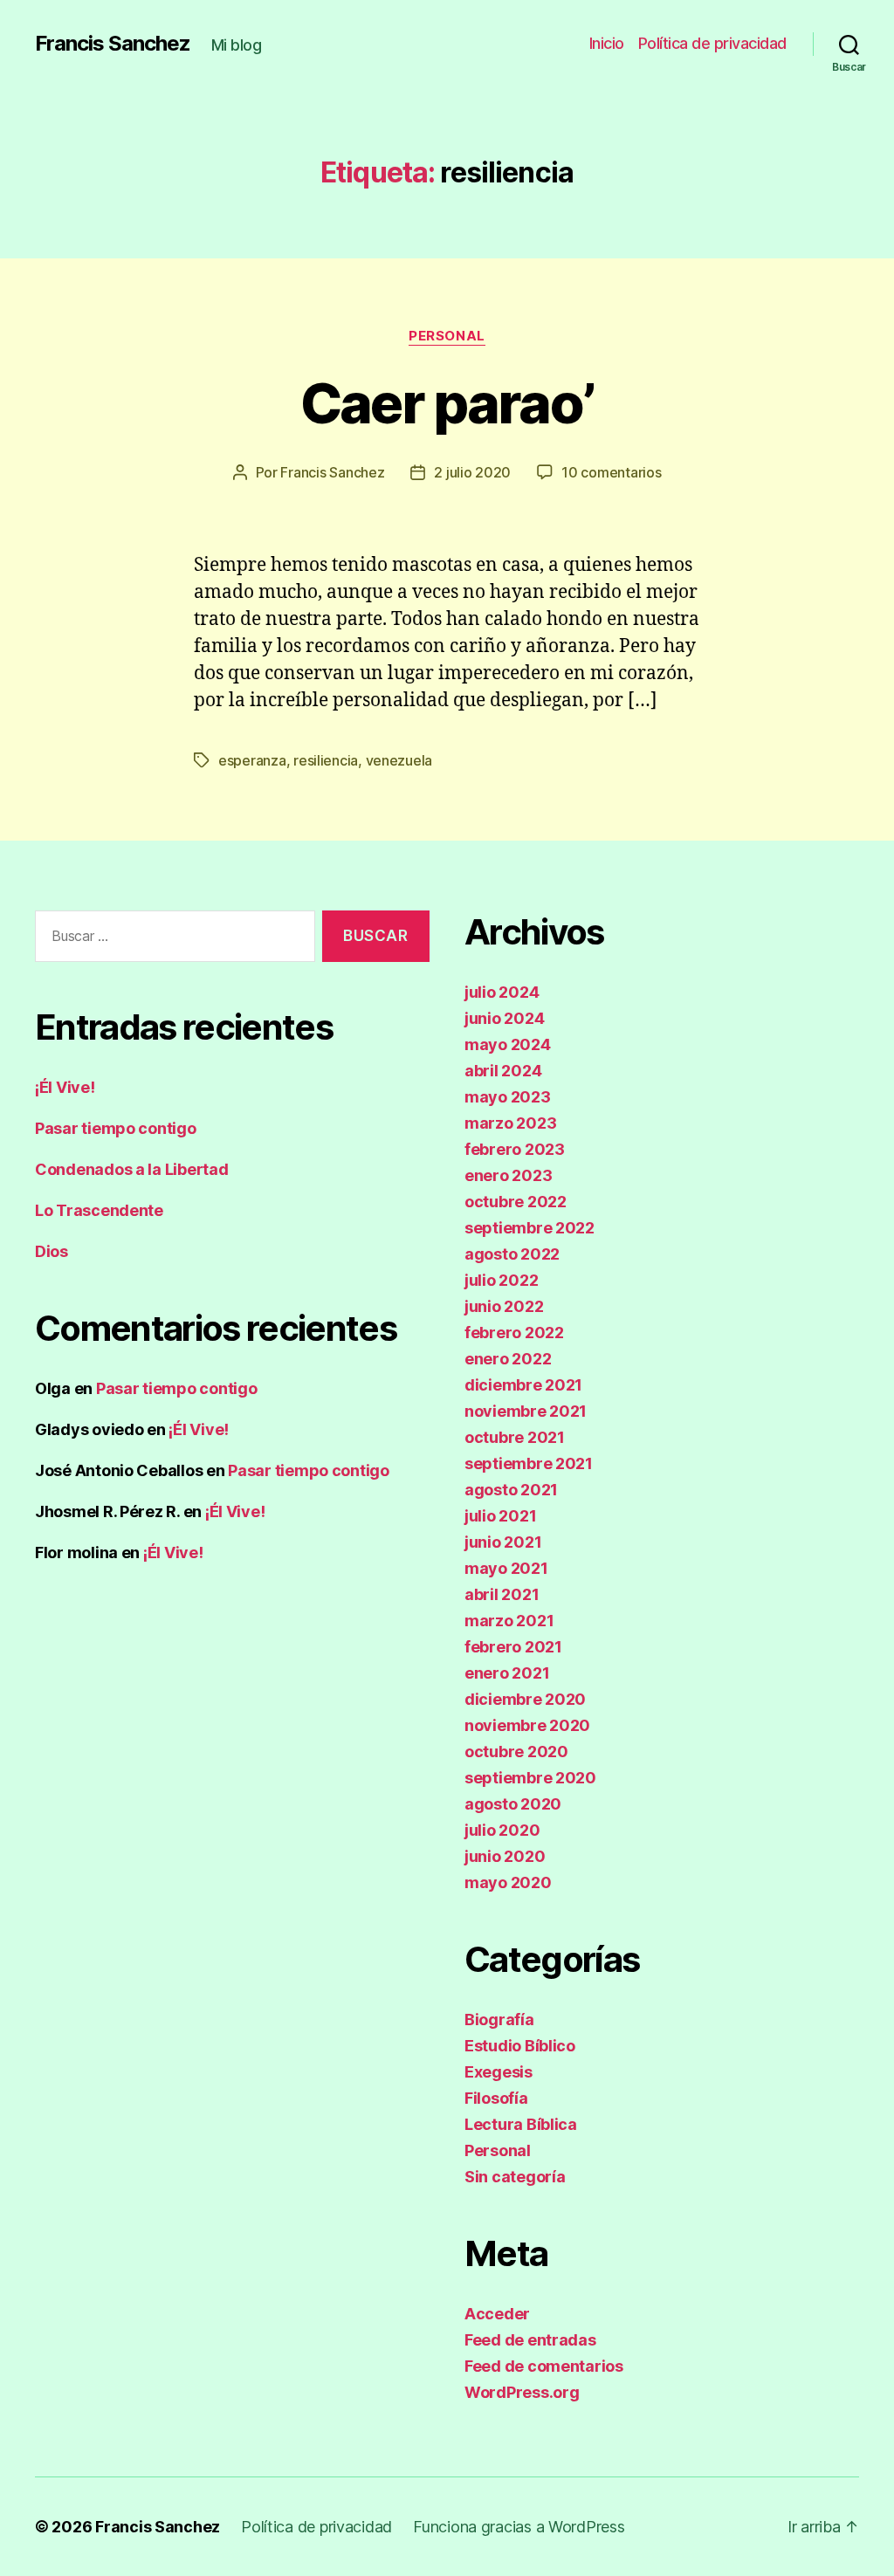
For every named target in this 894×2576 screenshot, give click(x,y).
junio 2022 (504, 1306)
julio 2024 (502, 992)
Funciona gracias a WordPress (519, 2527)
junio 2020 (505, 1856)
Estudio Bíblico (520, 2046)
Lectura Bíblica (521, 2124)
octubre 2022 (516, 1202)
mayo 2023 (508, 1097)
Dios (52, 1251)
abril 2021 (502, 1594)
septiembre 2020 (530, 1778)
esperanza (252, 760)
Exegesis (499, 2072)
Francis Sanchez (113, 44)
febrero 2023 (515, 1149)
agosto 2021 (511, 1490)
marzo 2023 (510, 1123)
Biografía (499, 2020)
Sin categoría (515, 2177)
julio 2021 (500, 1516)
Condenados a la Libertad (132, 1169)
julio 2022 (501, 1280)
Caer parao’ (447, 403)
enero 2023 (508, 1175)
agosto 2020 (513, 1804)
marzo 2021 (509, 1621)
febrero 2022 (514, 1333)
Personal (447, 336)
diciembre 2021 (523, 1385)
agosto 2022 (512, 1254)
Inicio (607, 43)
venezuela (399, 760)
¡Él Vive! (65, 1087)
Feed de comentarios (544, 2366)
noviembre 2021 (526, 1411)
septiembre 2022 (530, 1228)
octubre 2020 (516, 1752)
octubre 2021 (515, 1437)
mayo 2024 (508, 1044)
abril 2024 (503, 1071)
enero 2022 (508, 1359)
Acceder (497, 2314)
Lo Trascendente (99, 1210)
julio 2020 (502, 1830)
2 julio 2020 (472, 472)
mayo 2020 (508, 1882)
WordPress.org (522, 2392)
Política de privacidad (712, 43)
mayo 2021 (506, 1568)
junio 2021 (503, 1542)
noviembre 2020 (527, 1725)
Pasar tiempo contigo (116, 1128)
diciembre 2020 (525, 1699)
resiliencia (326, 760)
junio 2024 (504, 1018)
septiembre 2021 (529, 1463)
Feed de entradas (530, 2340)
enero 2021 (507, 1673)
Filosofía (496, 2098)
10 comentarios (611, 472)
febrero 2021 (513, 1647)
